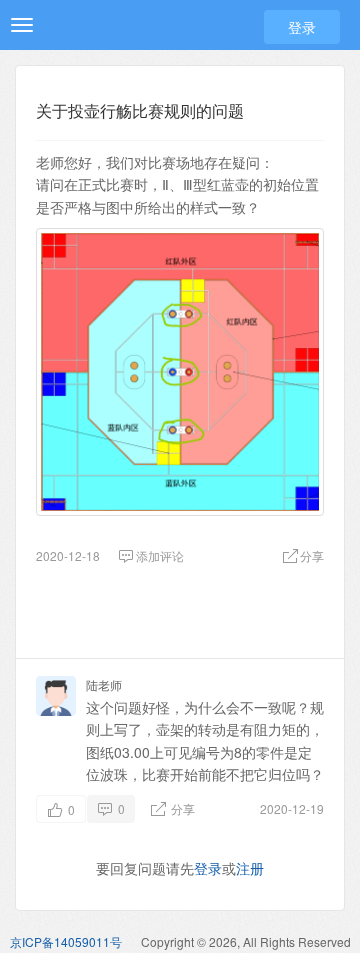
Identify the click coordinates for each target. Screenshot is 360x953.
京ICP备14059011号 (66, 941)
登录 (302, 27)
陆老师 (104, 684)
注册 (250, 868)
